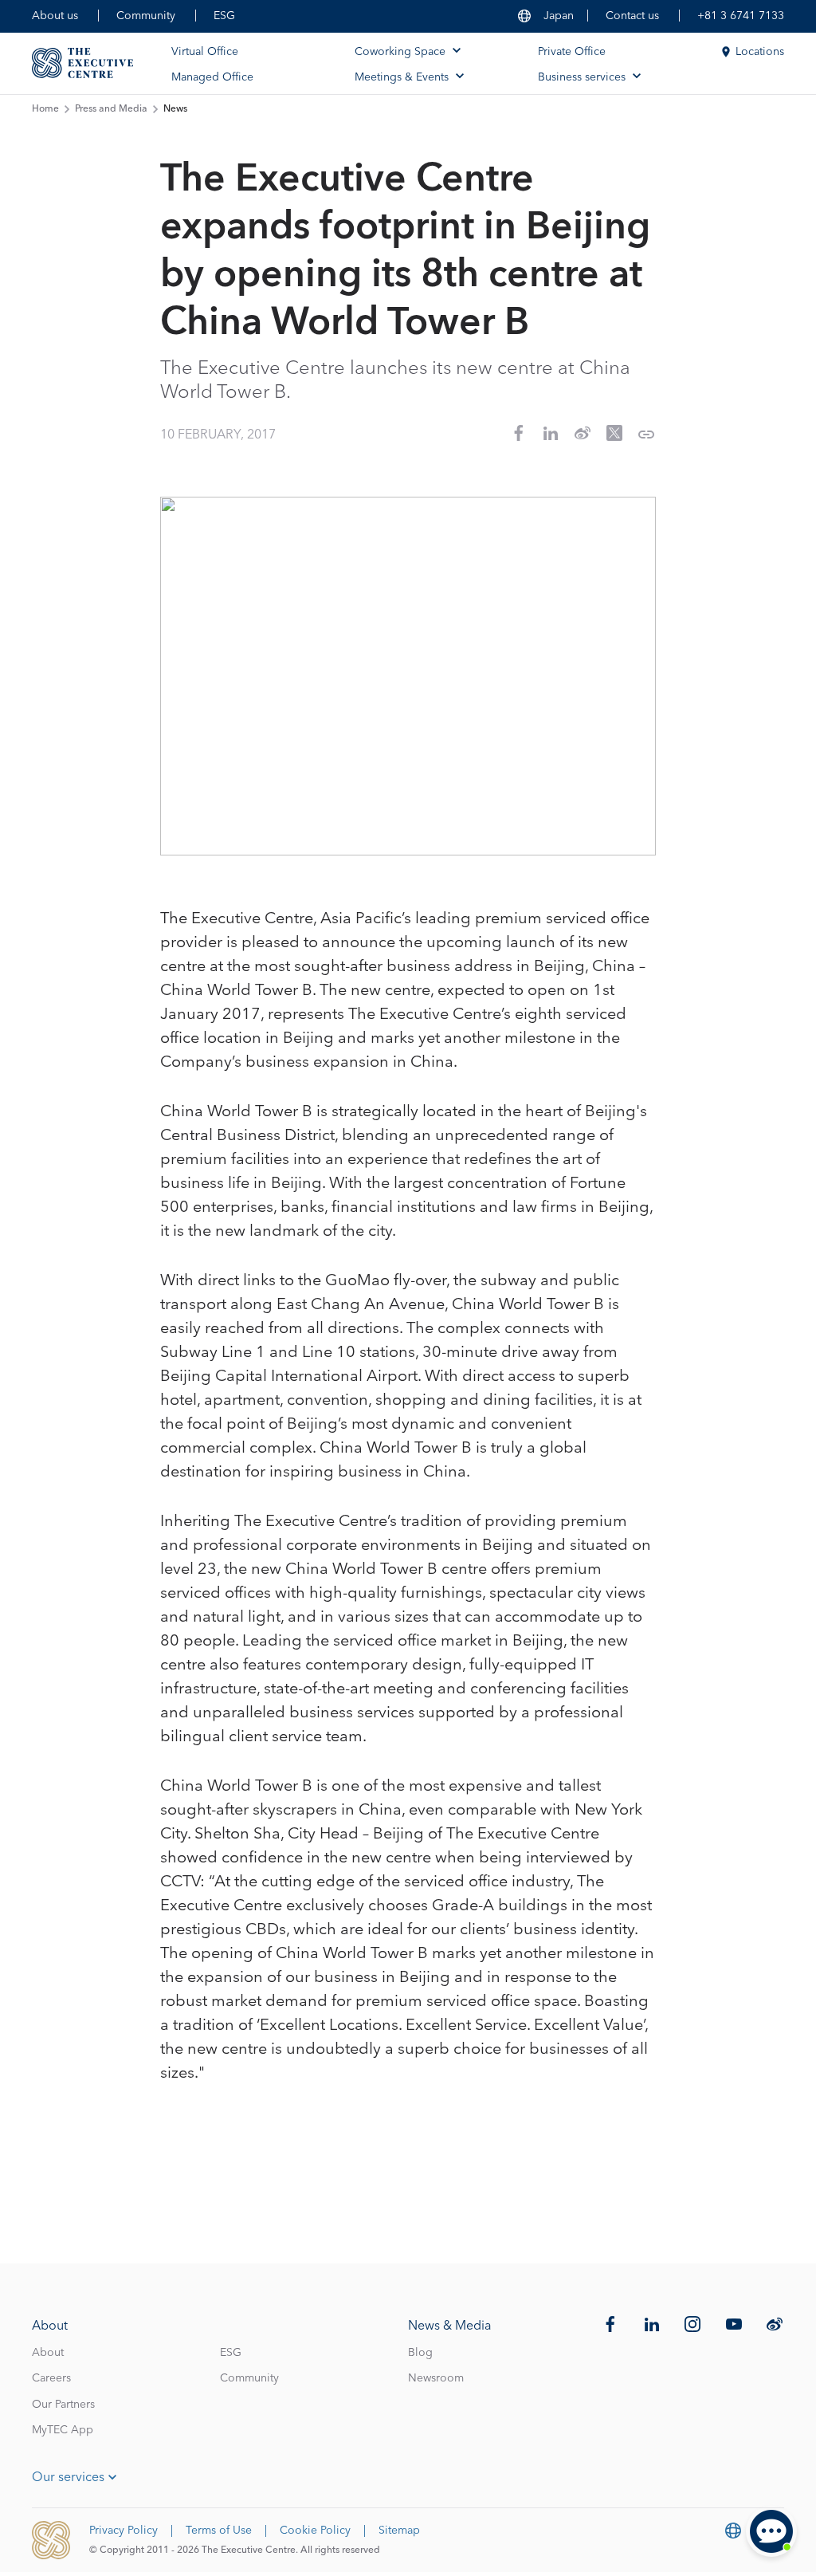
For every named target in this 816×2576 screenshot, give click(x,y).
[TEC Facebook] (610, 2324)
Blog (420, 2353)
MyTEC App (63, 2430)
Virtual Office (205, 52)
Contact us (632, 16)
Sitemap (399, 2531)
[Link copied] (646, 435)
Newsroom (436, 2378)
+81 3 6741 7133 (741, 16)
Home (45, 109)
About (48, 2353)
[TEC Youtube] (734, 2324)
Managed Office (212, 77)
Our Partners (63, 2405)
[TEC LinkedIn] (652, 2324)
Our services (68, 2477)
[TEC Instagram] (692, 2324)
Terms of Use (219, 2531)
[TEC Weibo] (775, 2324)
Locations (760, 52)
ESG (224, 16)
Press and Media (111, 109)
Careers (51, 2378)
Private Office (572, 52)
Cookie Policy (315, 2531)
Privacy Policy (124, 2531)
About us (55, 16)
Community (146, 16)
